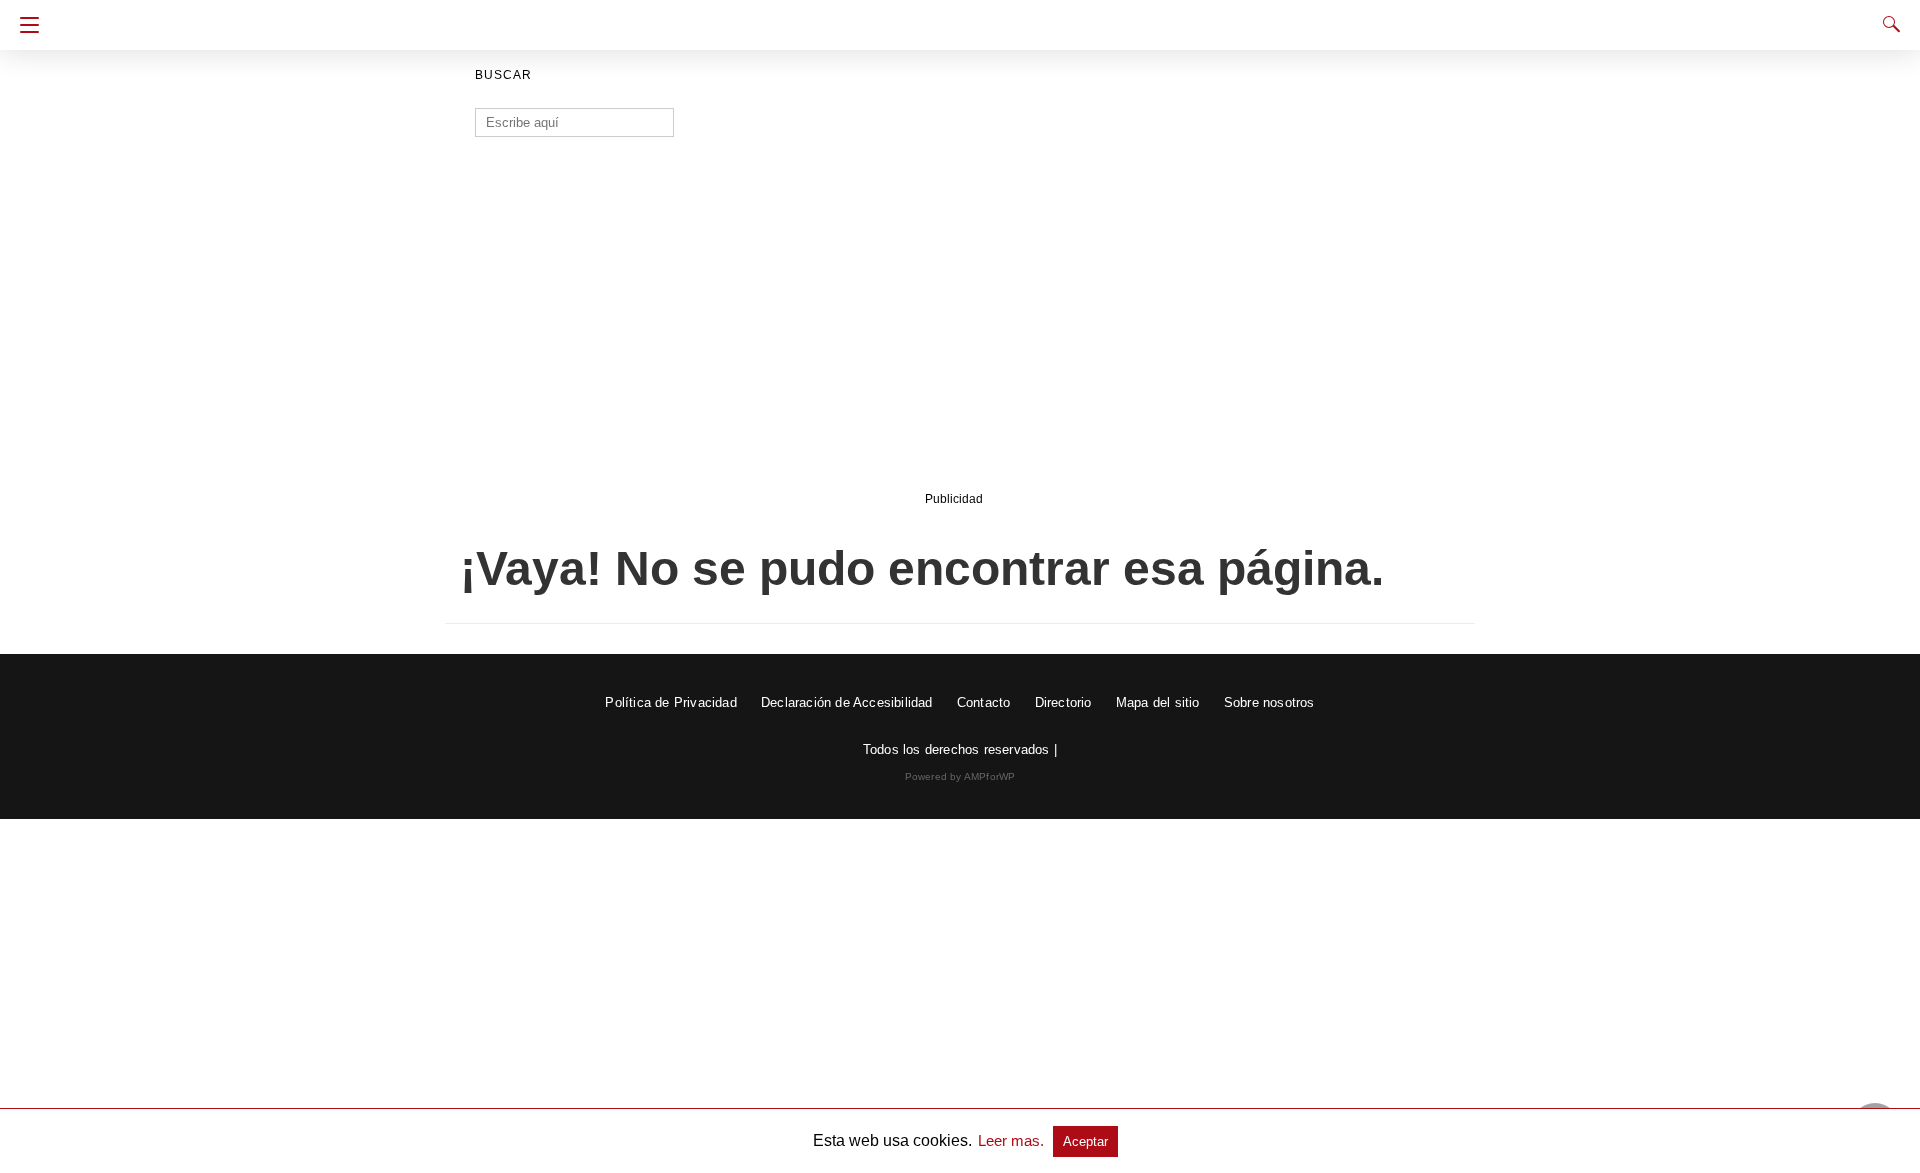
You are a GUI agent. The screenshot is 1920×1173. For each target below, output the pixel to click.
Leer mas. (1013, 1140)
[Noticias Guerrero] (960, 18)
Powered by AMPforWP (960, 776)
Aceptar (1085, 1141)
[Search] (1887, 24)
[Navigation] (24, 25)
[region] (954, 327)
